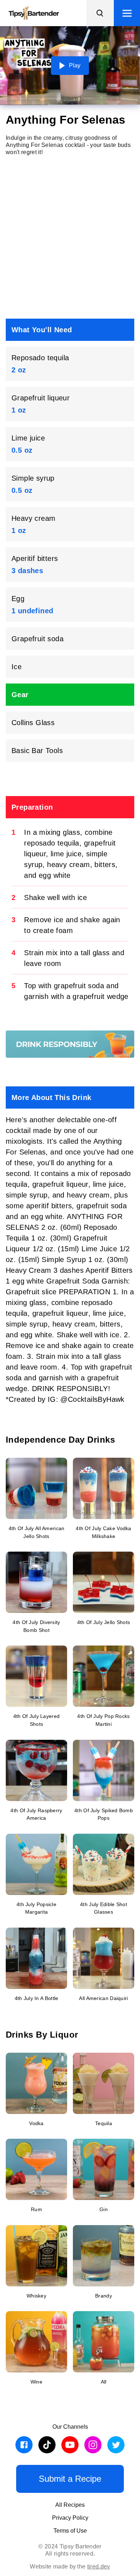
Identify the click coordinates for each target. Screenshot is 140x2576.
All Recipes (70, 2505)
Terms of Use (70, 2531)
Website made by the (70, 2567)
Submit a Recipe (70, 2479)
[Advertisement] (70, 237)
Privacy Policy (70, 2518)
